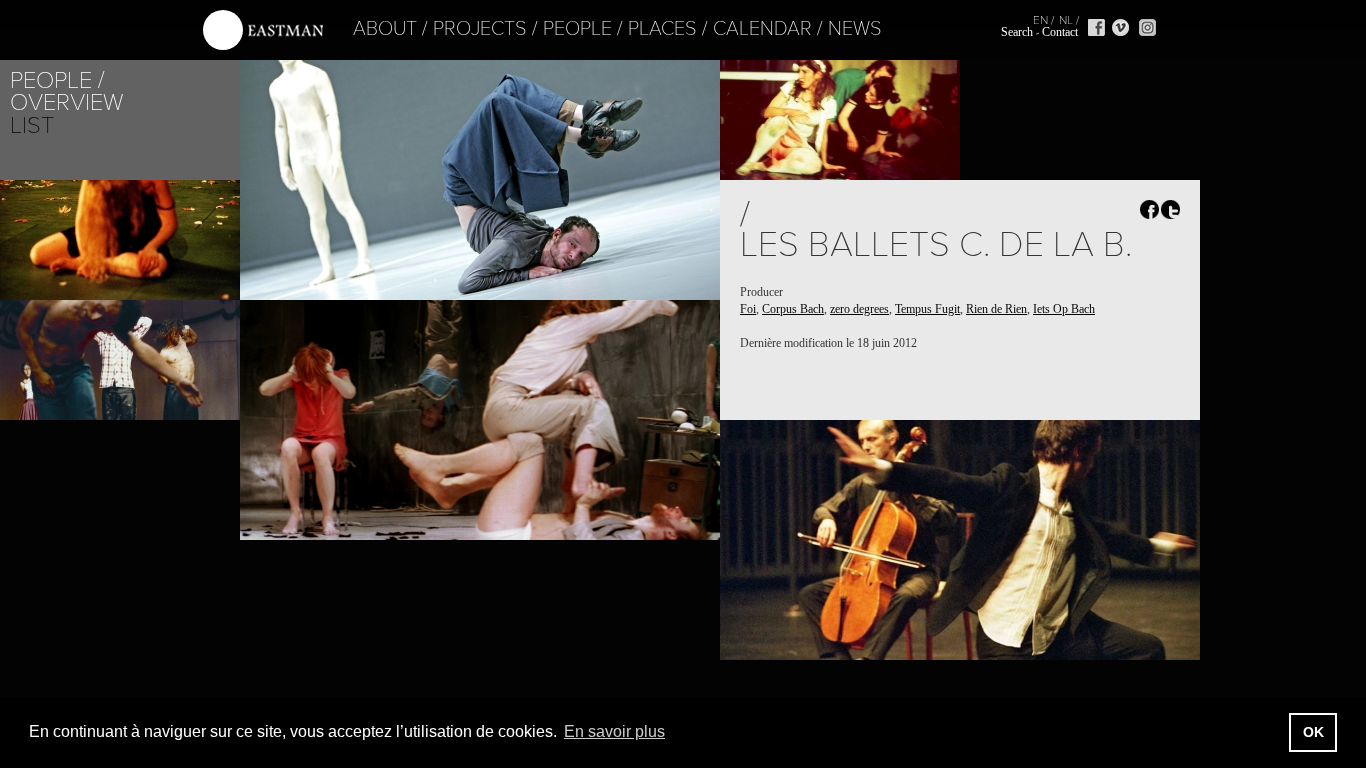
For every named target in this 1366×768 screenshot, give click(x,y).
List (32, 125)
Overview (66, 102)
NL (1066, 20)
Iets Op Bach (1064, 309)
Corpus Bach (793, 309)
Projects (480, 29)
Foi (748, 309)
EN (1040, 20)
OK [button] (1313, 732)
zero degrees (859, 309)
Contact (1060, 32)
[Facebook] (1096, 27)
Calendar (762, 29)
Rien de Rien (996, 309)
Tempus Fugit (927, 309)
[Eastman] (263, 30)
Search (1017, 32)
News (855, 29)
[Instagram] (1147, 27)
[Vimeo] (1120, 27)
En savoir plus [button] (614, 731)
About (385, 29)
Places (662, 29)
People (577, 29)
